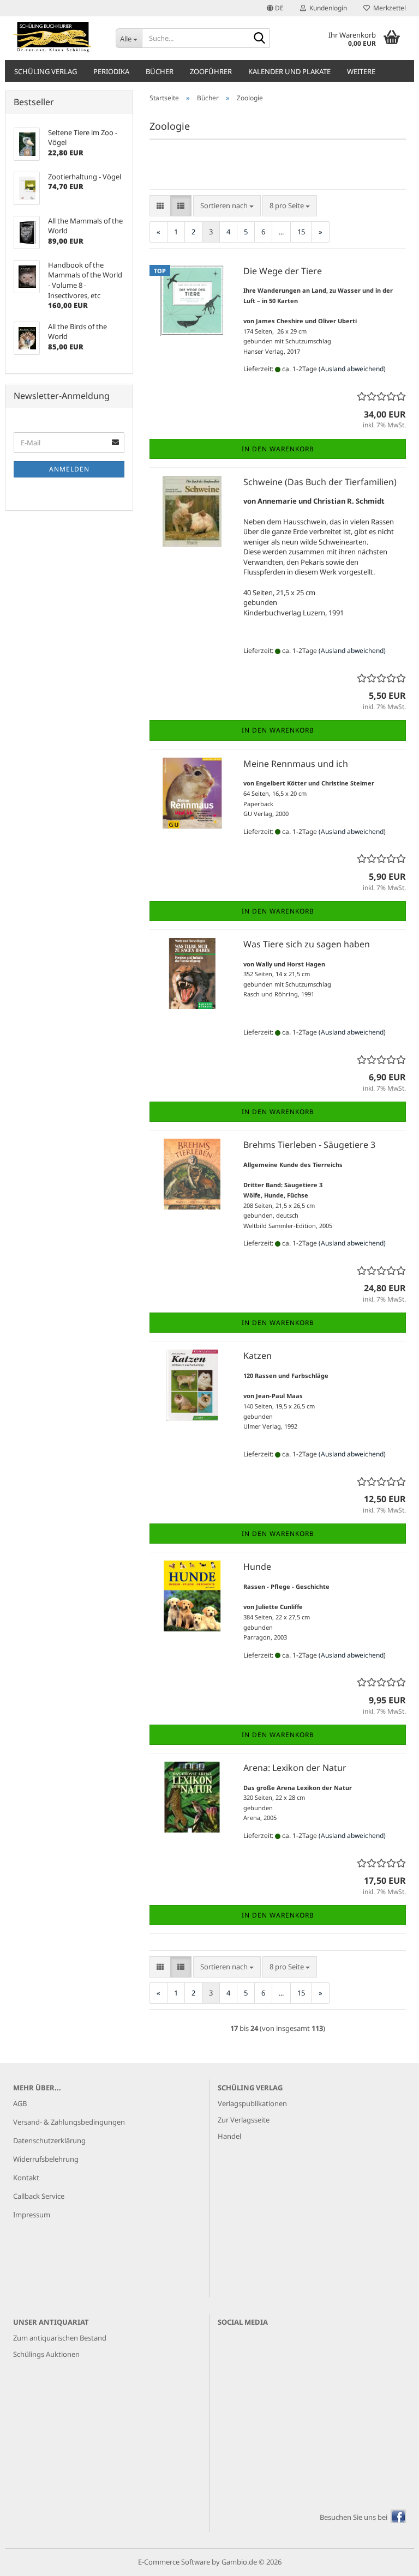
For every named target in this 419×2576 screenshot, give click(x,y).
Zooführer (211, 71)
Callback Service (39, 2196)
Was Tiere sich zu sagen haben (307, 944)
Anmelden (69, 469)
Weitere (361, 71)
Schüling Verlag (46, 71)
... (281, 232)
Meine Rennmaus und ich (296, 764)
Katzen (258, 1356)
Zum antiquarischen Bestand (60, 2338)
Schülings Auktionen (46, 2354)
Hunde (257, 1567)
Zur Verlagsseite (244, 2120)
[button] (275, 8)
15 (301, 232)
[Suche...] (259, 39)
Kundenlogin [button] (327, 8)
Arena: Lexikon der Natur (295, 1768)
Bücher (160, 71)
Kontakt (26, 2178)
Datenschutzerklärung (49, 2140)
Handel (229, 2136)
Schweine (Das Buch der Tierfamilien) (320, 482)
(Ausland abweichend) (352, 369)
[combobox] (227, 206)
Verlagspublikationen (252, 2103)
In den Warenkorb (278, 449)
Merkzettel (388, 8)
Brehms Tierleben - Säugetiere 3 (309, 1145)
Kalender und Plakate (289, 71)
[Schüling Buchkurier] (56, 38)
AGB (20, 2103)
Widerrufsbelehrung (46, 2159)
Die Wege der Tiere (283, 271)
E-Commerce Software (174, 2562)
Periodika (111, 71)
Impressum (32, 2215)
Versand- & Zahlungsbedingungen (69, 2122)
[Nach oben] (389, 2560)
